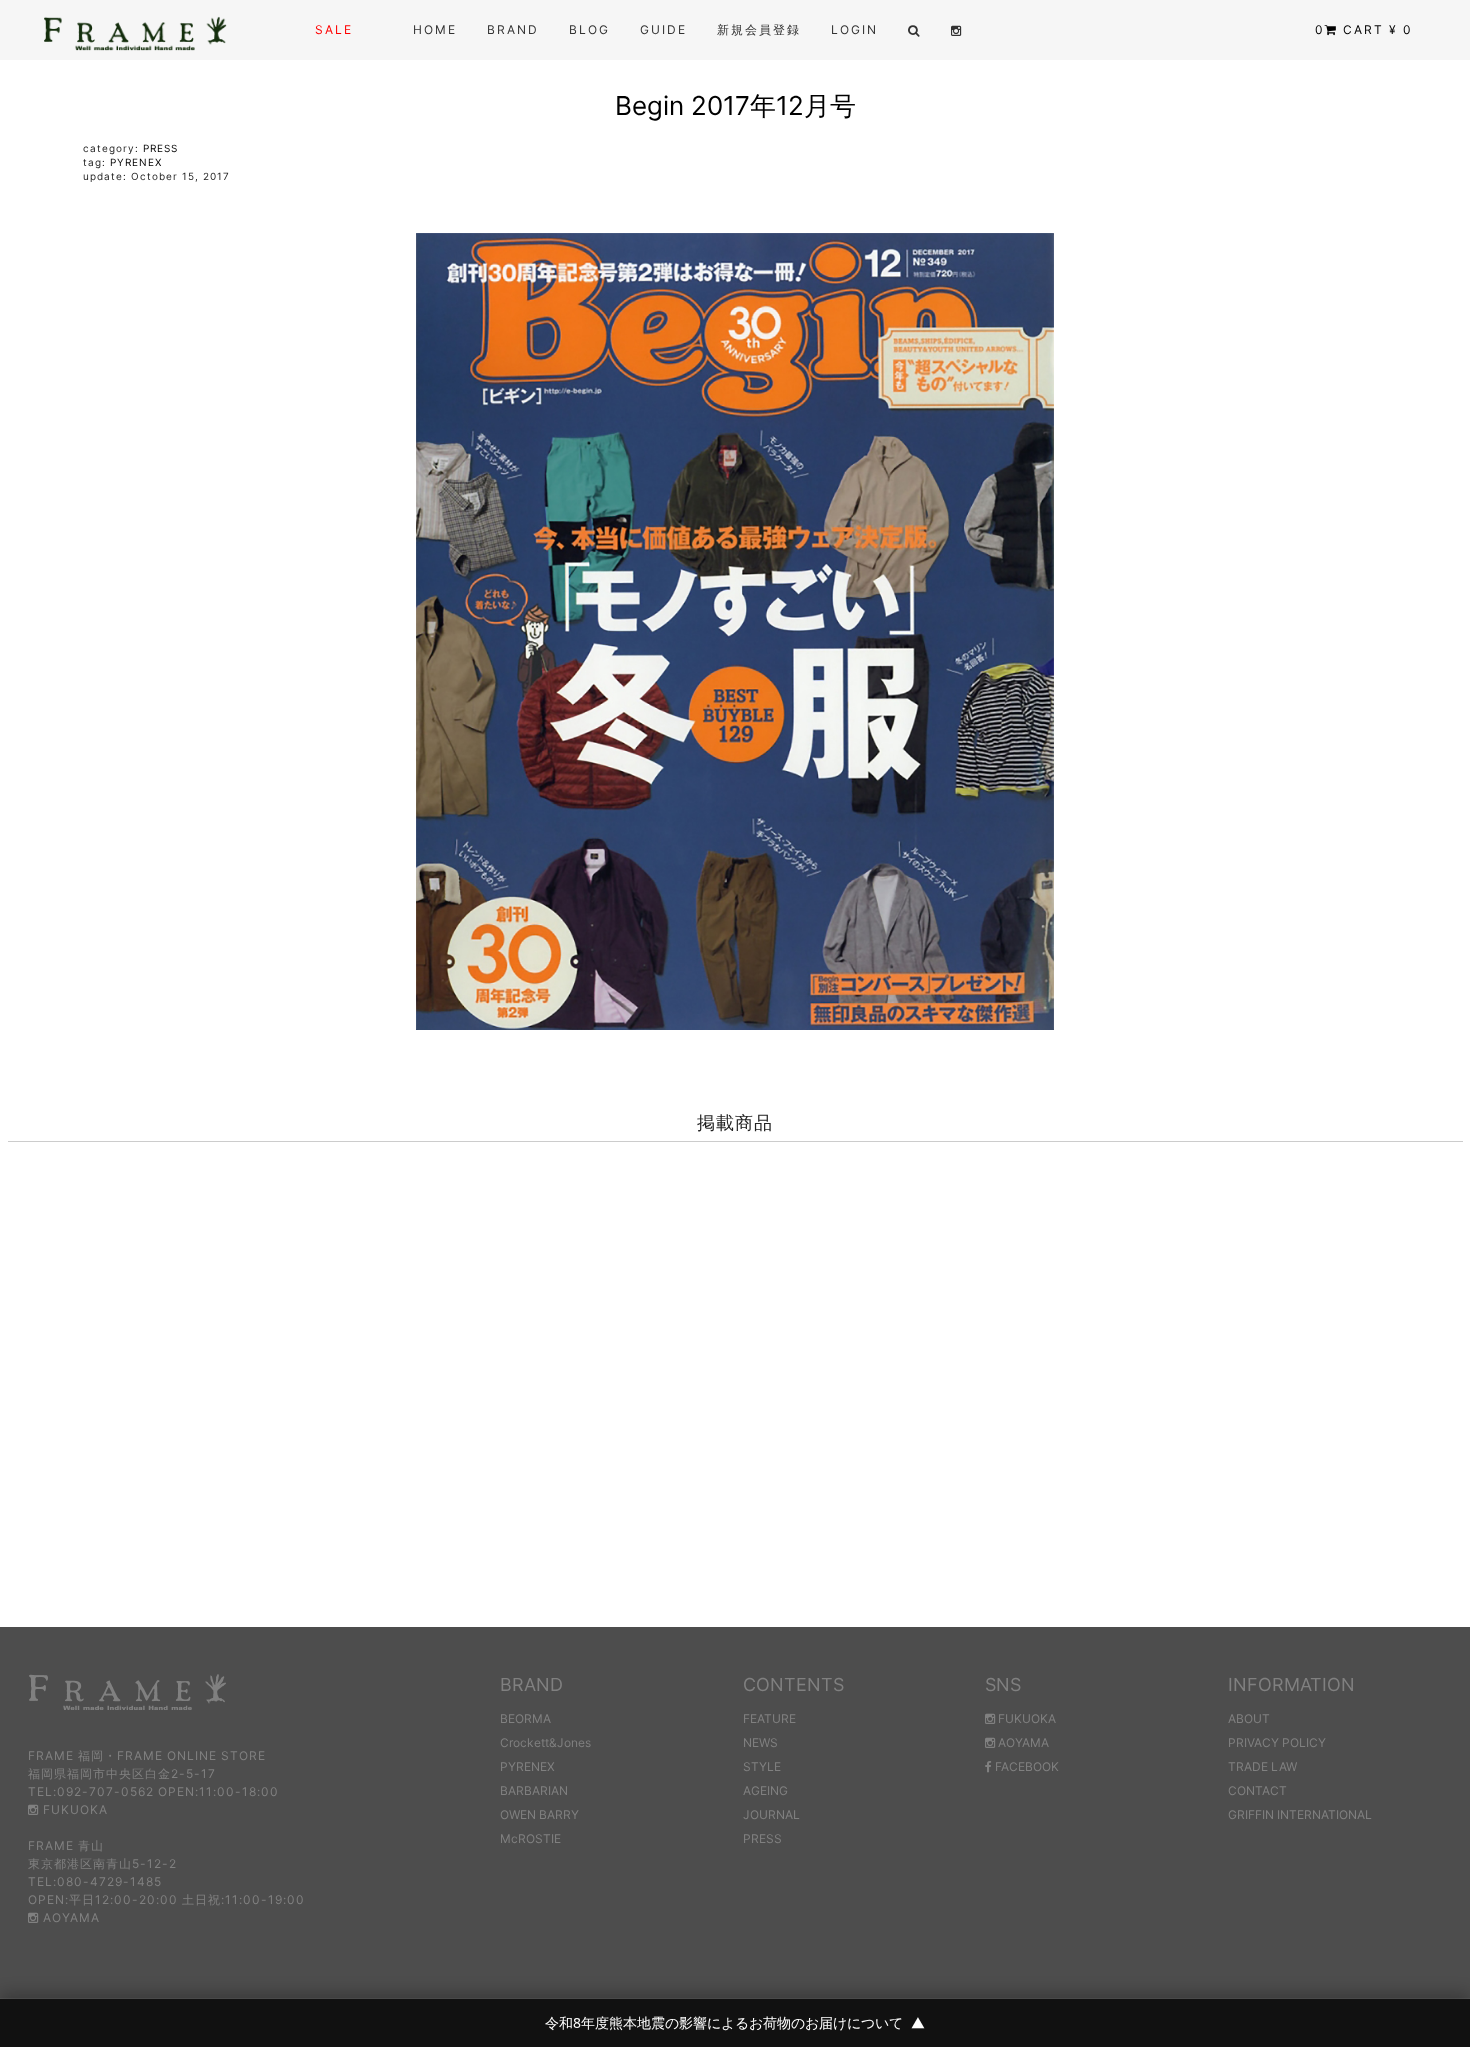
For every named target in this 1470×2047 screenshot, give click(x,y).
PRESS (160, 148)
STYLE (762, 1766)
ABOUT (1249, 1718)
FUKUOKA (73, 1809)
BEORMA (525, 1718)
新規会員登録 (759, 29)
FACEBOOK (1025, 1766)
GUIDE (663, 29)
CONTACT (1257, 1790)
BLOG (589, 29)
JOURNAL (771, 1814)
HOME (435, 29)
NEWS (760, 1742)
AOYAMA (69, 1917)
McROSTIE (530, 1838)
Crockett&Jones (545, 1742)
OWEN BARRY (539, 1814)
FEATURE (769, 1718)
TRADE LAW (1262, 1766)
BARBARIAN (534, 1790)
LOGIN (854, 29)
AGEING (765, 1790)
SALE (334, 29)
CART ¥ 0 (1364, 29)
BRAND (513, 29)
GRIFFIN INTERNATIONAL (1300, 1814)
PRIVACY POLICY (1277, 1742)
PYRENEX (136, 162)
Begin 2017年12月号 (735, 105)
